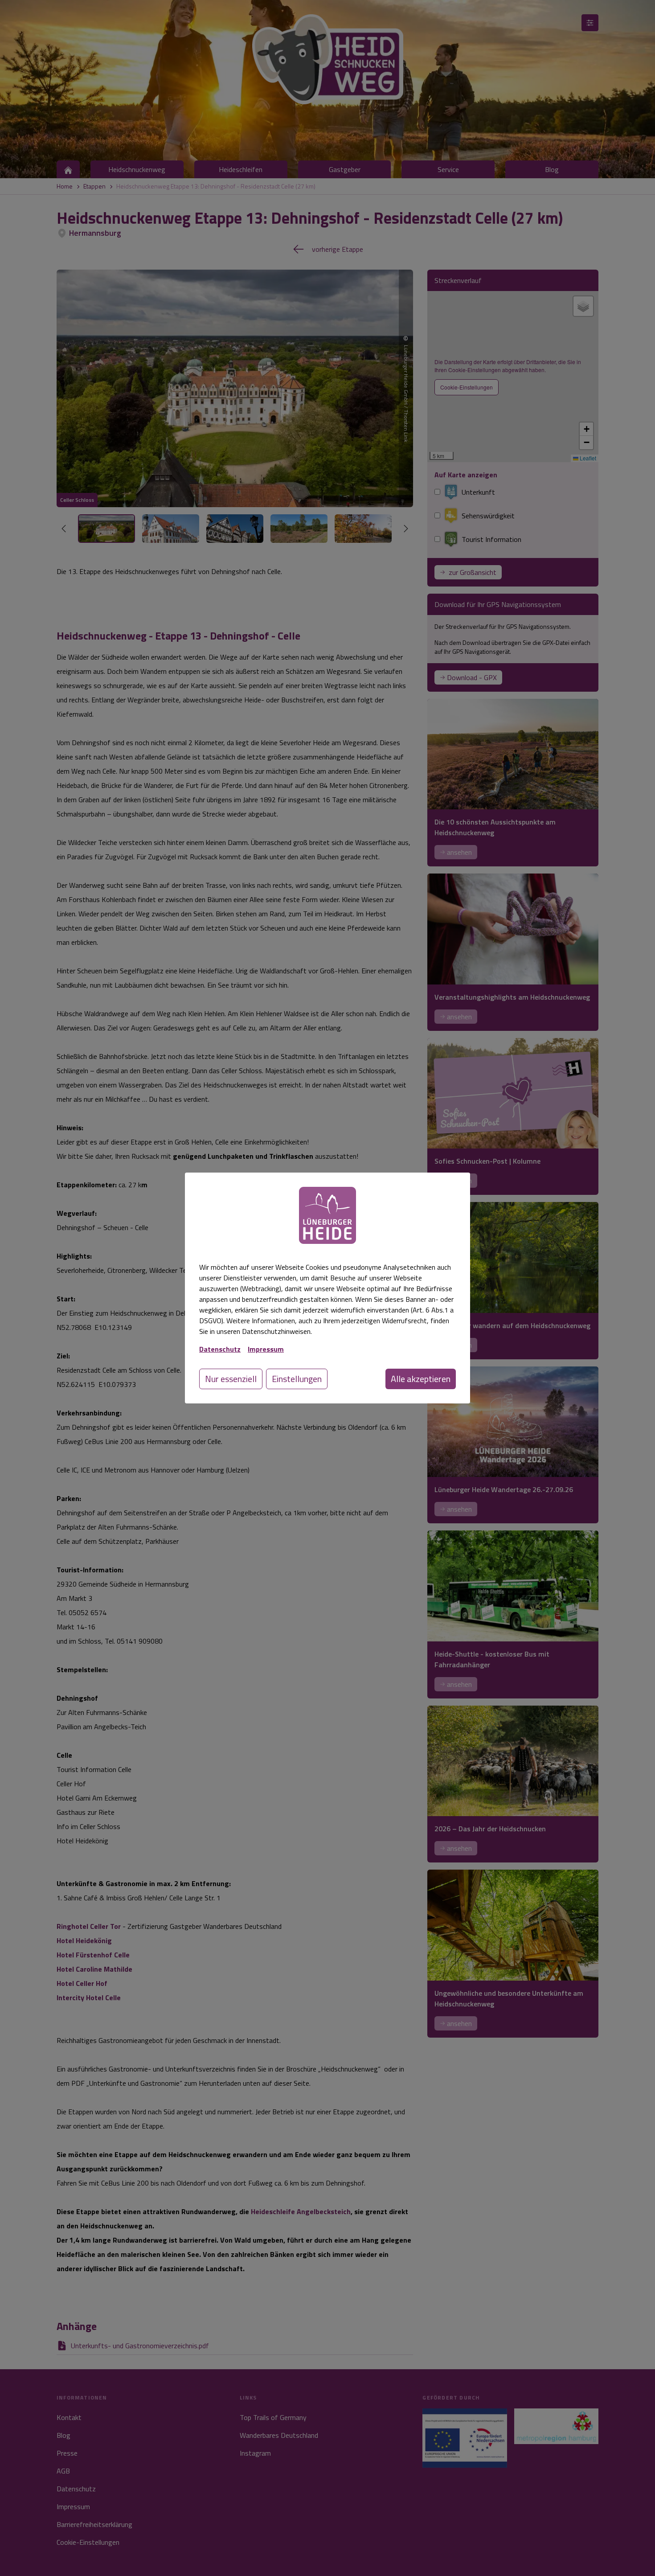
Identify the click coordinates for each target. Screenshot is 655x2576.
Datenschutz (220, 1349)
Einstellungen (297, 1379)
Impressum (266, 1349)
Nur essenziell (231, 1379)
